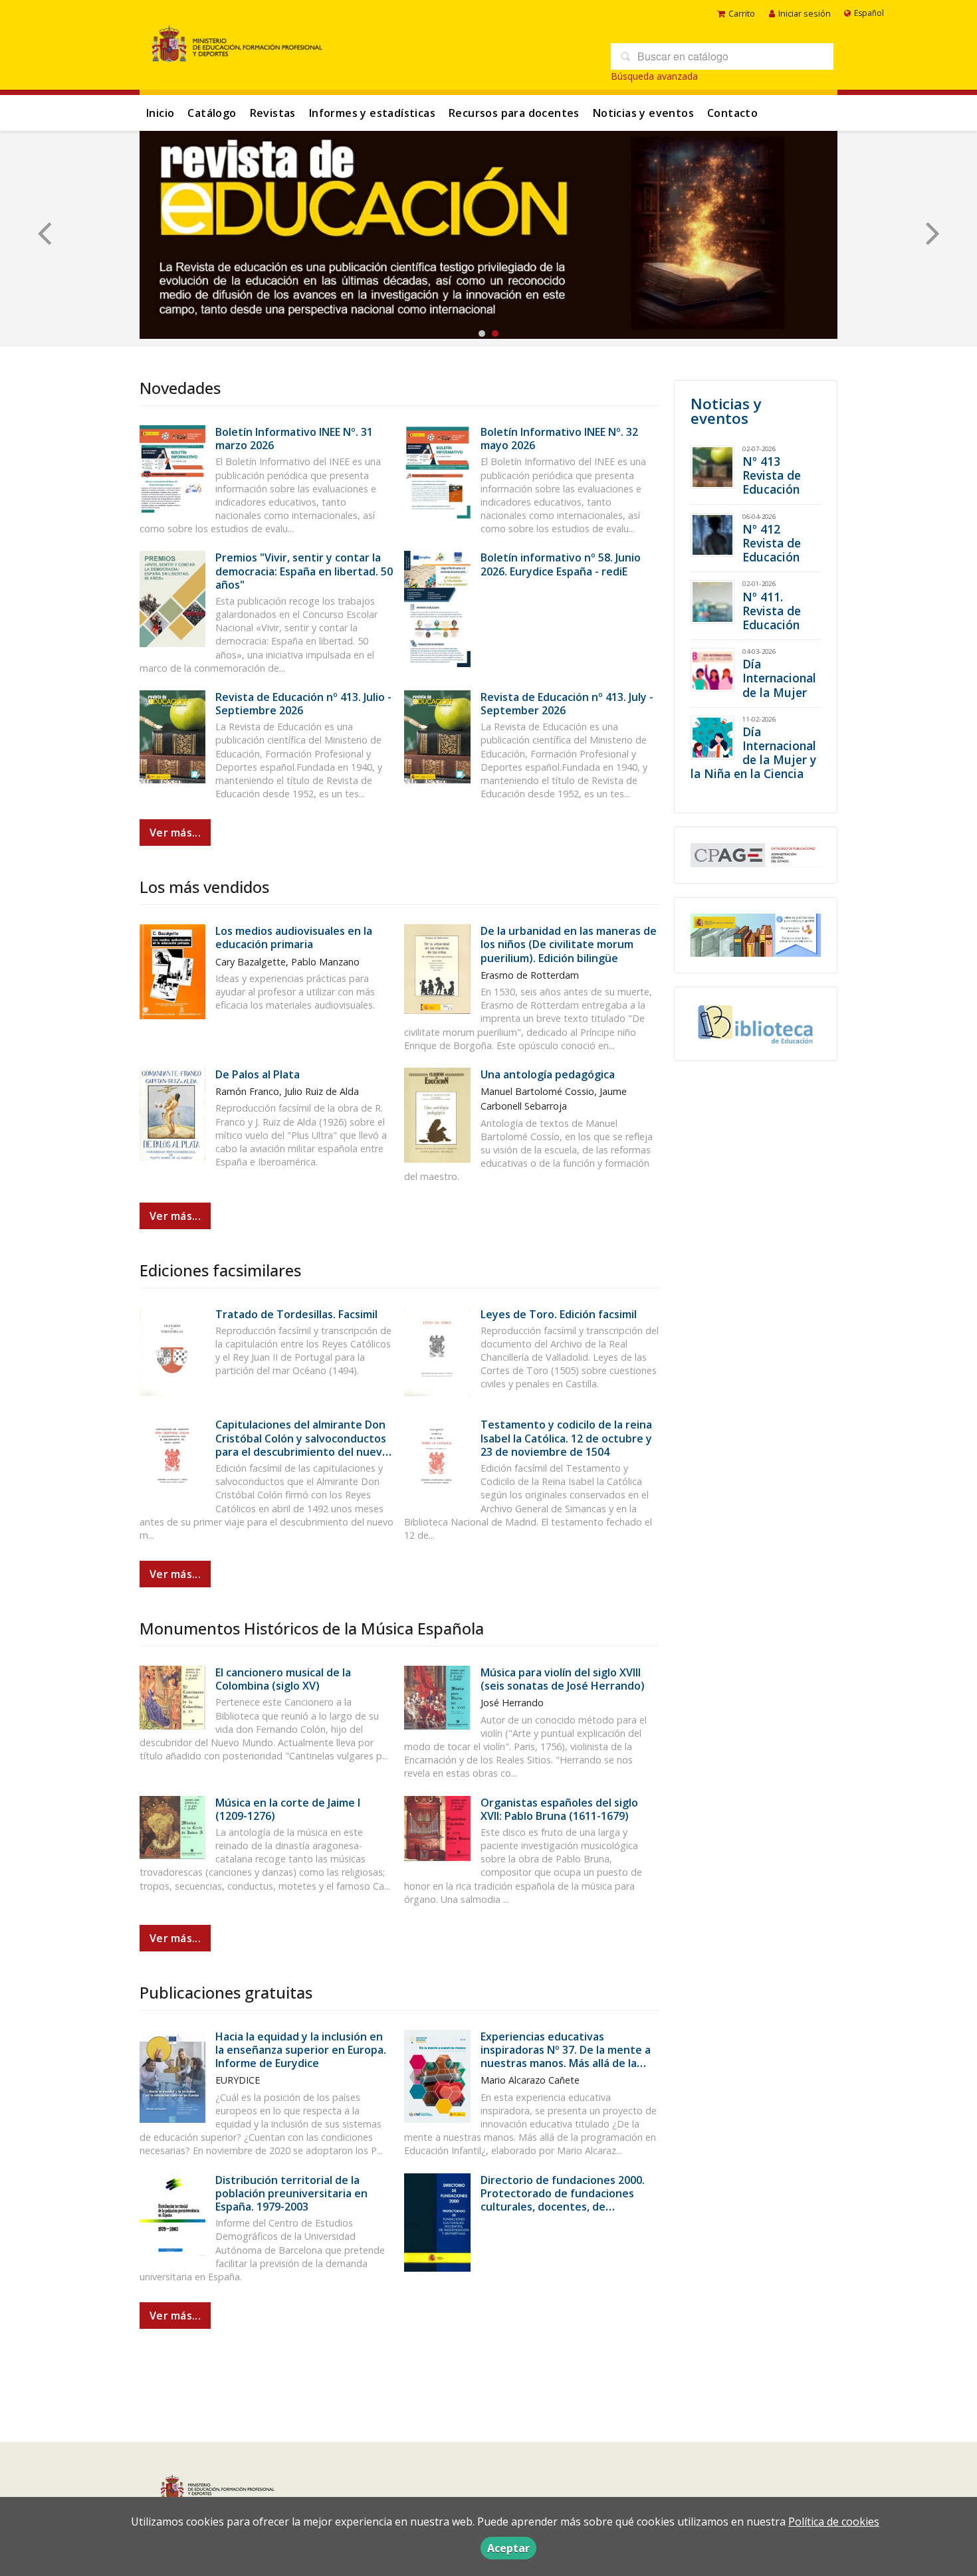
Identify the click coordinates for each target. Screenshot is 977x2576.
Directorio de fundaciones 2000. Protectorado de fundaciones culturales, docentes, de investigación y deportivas (563, 2200)
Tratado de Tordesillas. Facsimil (296, 1314)
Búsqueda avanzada (654, 76)
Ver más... (175, 833)
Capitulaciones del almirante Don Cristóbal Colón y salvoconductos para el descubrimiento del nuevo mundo (302, 1445)
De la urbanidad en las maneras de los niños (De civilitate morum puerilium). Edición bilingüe (569, 944)
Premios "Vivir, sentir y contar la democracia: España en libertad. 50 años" (304, 571)
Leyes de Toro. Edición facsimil (559, 1314)
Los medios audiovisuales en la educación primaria (294, 938)
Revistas (273, 113)
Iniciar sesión (805, 13)
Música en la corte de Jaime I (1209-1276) (288, 1809)
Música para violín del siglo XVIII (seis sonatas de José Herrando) (563, 1679)
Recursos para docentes (514, 113)
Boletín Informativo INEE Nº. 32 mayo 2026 (559, 439)
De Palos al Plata (258, 1074)
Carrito (742, 13)
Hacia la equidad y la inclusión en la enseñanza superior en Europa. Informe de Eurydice (301, 2050)
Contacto (732, 113)
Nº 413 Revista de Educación (772, 475)
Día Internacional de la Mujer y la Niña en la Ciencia (753, 752)
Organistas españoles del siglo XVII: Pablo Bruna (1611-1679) (559, 1809)
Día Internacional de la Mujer (779, 678)
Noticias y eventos (643, 113)
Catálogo (212, 113)
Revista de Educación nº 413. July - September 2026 (567, 704)
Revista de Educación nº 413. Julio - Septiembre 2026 (303, 704)
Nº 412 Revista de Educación (772, 543)
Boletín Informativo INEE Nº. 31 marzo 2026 (294, 439)
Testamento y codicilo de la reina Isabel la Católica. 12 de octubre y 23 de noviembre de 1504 (566, 1438)
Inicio (160, 113)
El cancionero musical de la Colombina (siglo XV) (283, 1679)
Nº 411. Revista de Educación (772, 611)
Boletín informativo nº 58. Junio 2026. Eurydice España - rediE (561, 564)
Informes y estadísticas (372, 113)
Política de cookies (834, 2522)
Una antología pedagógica (548, 1074)
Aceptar (508, 2548)
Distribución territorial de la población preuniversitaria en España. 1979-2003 (291, 2193)
